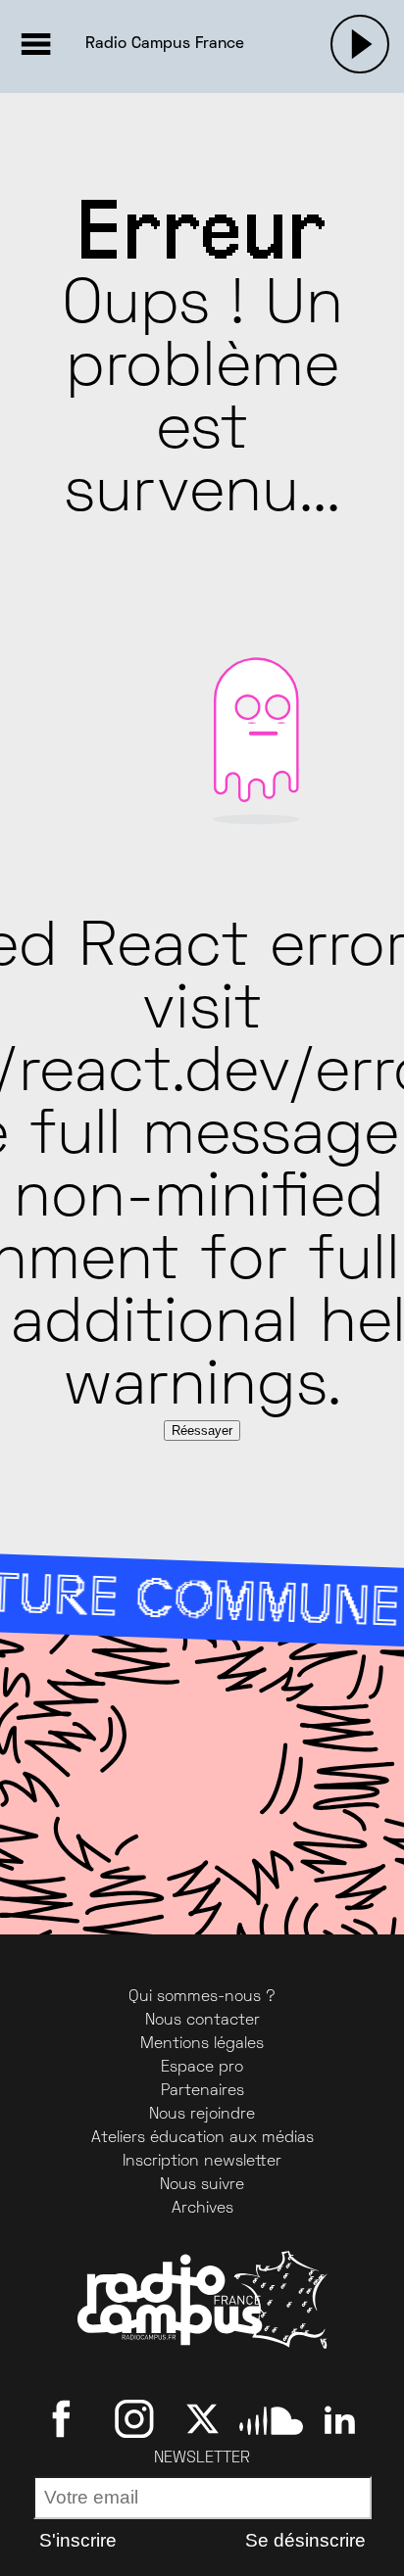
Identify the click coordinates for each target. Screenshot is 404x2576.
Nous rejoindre (202, 2115)
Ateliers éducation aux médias (202, 2138)
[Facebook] (65, 2418)
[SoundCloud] (271, 2418)
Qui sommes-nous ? (202, 1997)
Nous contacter (202, 2021)
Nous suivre (202, 2185)
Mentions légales (202, 2044)
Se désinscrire (305, 2540)
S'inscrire (78, 2540)
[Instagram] (134, 2418)
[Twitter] (202, 2418)
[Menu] (35, 44)
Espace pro (202, 2068)
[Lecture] (360, 44)
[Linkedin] (340, 2418)
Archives (202, 2209)
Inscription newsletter (202, 2162)
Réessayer (202, 1431)
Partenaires (202, 2091)
